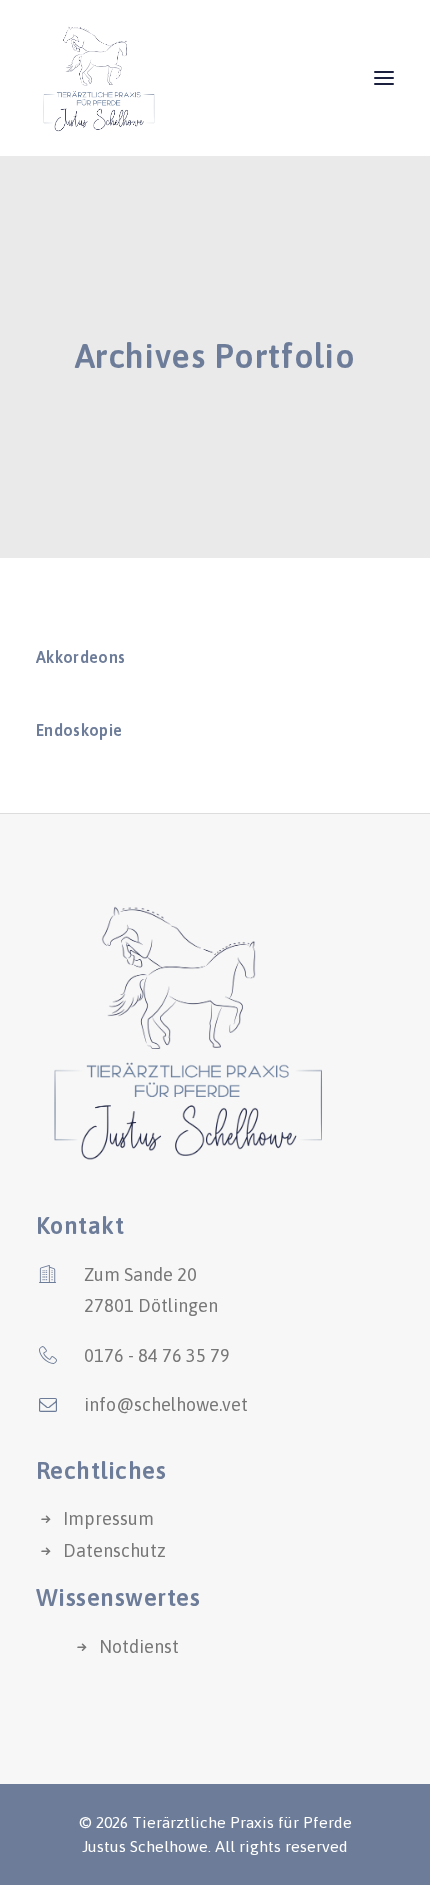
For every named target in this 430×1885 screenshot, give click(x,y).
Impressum (108, 1518)
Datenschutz (114, 1550)
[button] (384, 78)
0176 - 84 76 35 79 (157, 1355)
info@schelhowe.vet (166, 1404)
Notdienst (139, 1646)
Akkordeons (80, 657)
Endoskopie (79, 730)
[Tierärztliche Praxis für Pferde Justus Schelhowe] (98, 78)
